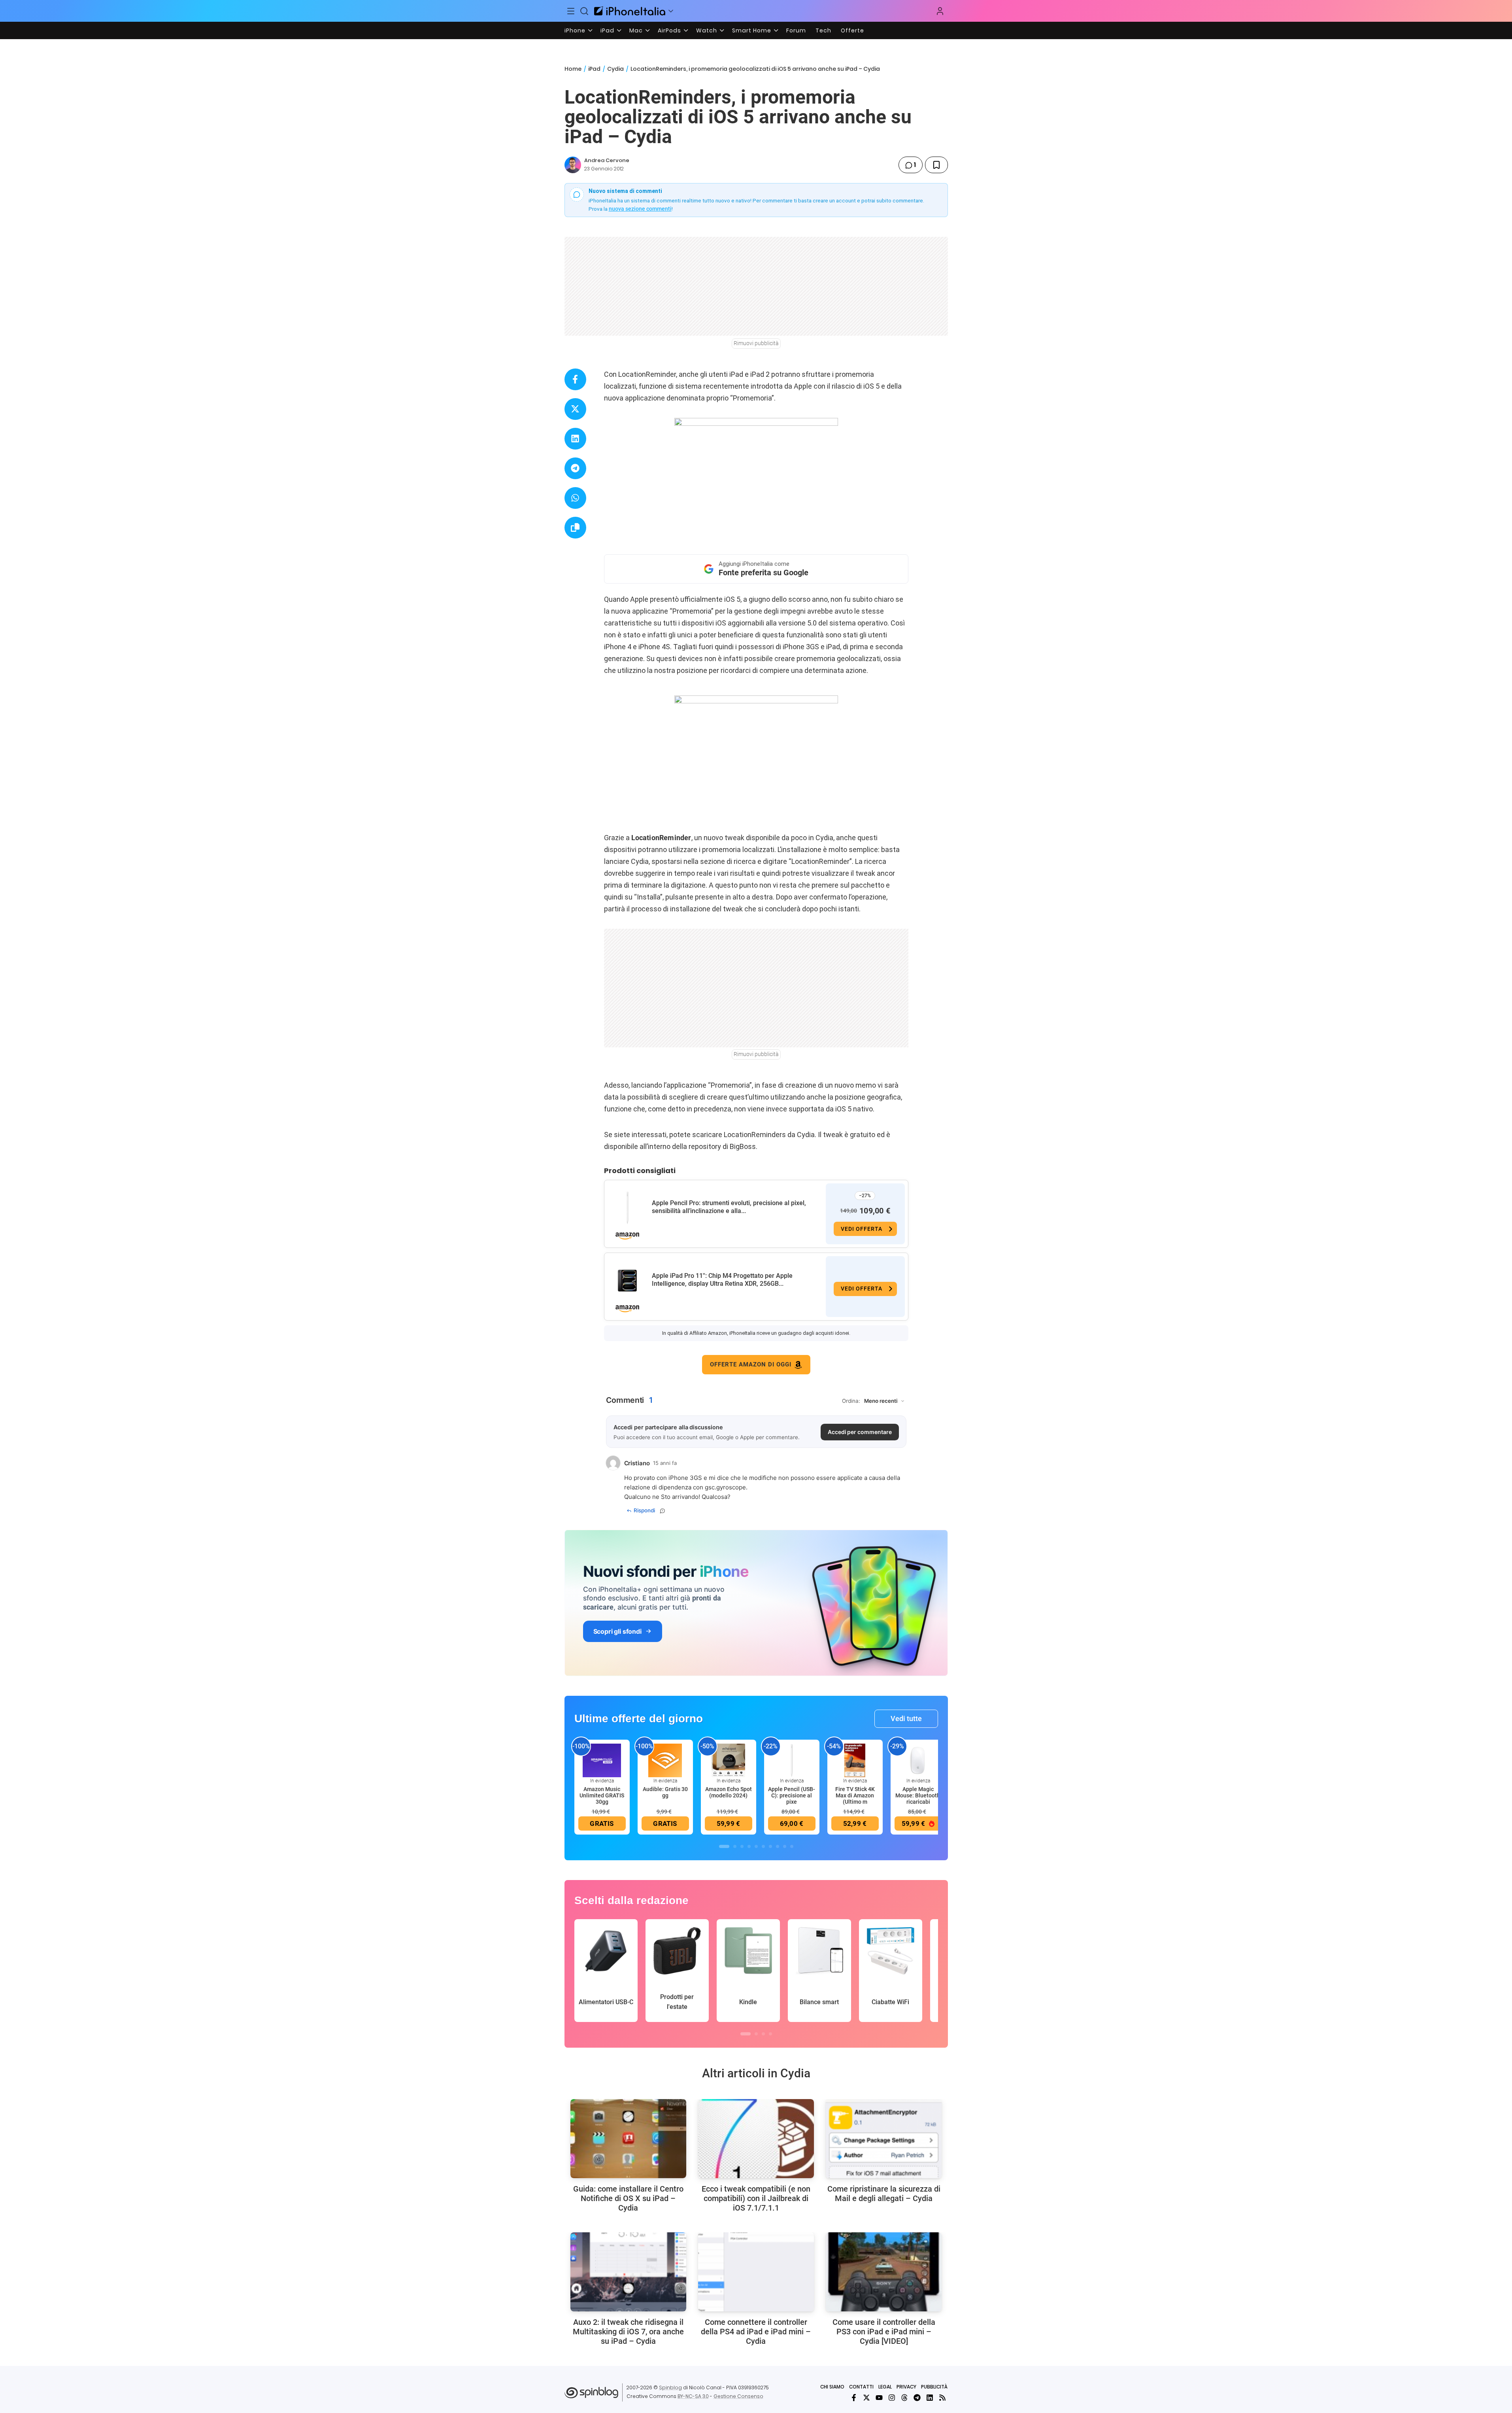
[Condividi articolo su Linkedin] (575, 439)
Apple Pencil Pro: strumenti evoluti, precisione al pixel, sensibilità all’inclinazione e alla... (729, 1207)
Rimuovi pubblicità (756, 343)
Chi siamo (832, 2387)
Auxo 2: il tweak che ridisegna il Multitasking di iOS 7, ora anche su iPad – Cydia (628, 2332)
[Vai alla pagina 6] (763, 1846)
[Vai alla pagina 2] (735, 1846)
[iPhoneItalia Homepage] (630, 11)
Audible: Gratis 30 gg (665, 1792)
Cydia (615, 69)
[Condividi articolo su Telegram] (575, 468)
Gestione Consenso (738, 2396)
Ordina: (851, 1401)
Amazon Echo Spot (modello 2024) (729, 1792)
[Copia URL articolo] (575, 528)
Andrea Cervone (607, 160)
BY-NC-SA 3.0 (693, 2396)
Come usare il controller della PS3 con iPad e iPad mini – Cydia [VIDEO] (884, 2332)
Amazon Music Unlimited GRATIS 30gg (602, 1795)
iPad (607, 30)
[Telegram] (917, 2398)
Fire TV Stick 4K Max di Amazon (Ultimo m (855, 1795)
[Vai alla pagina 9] (785, 1846)
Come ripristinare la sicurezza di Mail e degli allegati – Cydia (884, 2194)
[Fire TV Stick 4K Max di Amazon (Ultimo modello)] (855, 1760)
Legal (885, 2387)
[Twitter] (866, 2398)
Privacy (906, 2387)
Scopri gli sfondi (617, 1631)
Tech (823, 30)
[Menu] (571, 11)
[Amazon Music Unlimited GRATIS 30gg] (602, 1760)
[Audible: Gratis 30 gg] (665, 1760)
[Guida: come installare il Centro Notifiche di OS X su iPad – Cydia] (628, 2139)
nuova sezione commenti (640, 209)
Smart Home (752, 30)
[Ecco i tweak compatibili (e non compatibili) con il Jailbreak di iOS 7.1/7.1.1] (756, 2139)
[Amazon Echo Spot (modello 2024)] (729, 1760)
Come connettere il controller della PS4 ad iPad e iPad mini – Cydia (756, 2332)
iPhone (575, 30)
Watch (707, 30)
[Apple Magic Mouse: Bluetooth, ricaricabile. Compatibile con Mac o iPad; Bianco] (918, 1760)
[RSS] (942, 2398)
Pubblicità (934, 2387)
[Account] (940, 11)
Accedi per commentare (860, 1432)
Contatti (861, 2387)
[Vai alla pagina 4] (749, 1846)
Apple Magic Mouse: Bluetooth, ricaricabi (918, 1795)
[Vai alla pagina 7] (770, 1846)
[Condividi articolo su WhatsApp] (575, 498)
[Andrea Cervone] (573, 165)
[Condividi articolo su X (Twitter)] (575, 409)
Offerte (852, 30)
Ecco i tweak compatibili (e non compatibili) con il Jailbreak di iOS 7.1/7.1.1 (756, 2198)
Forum (796, 30)
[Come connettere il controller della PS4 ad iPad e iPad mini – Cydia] (756, 2272)
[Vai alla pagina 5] (756, 1846)
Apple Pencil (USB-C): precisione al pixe (792, 1795)
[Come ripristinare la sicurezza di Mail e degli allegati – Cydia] (884, 2139)
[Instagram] (892, 2398)
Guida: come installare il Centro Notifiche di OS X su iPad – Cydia (628, 2198)
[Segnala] (663, 1511)
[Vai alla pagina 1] (724, 1846)
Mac (636, 30)
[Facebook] (854, 2398)
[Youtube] (879, 2398)
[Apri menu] (671, 11)
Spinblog (670, 2387)
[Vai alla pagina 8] (778, 1846)
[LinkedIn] (930, 2398)
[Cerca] (584, 11)
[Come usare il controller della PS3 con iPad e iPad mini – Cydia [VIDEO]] (884, 2272)
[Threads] (904, 2398)
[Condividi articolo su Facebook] (575, 379)
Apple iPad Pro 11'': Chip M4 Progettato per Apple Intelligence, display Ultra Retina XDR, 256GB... (722, 1280)
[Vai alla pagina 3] (742, 1846)
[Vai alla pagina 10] (792, 1846)
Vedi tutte (906, 1719)
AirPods (669, 30)
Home (573, 69)
